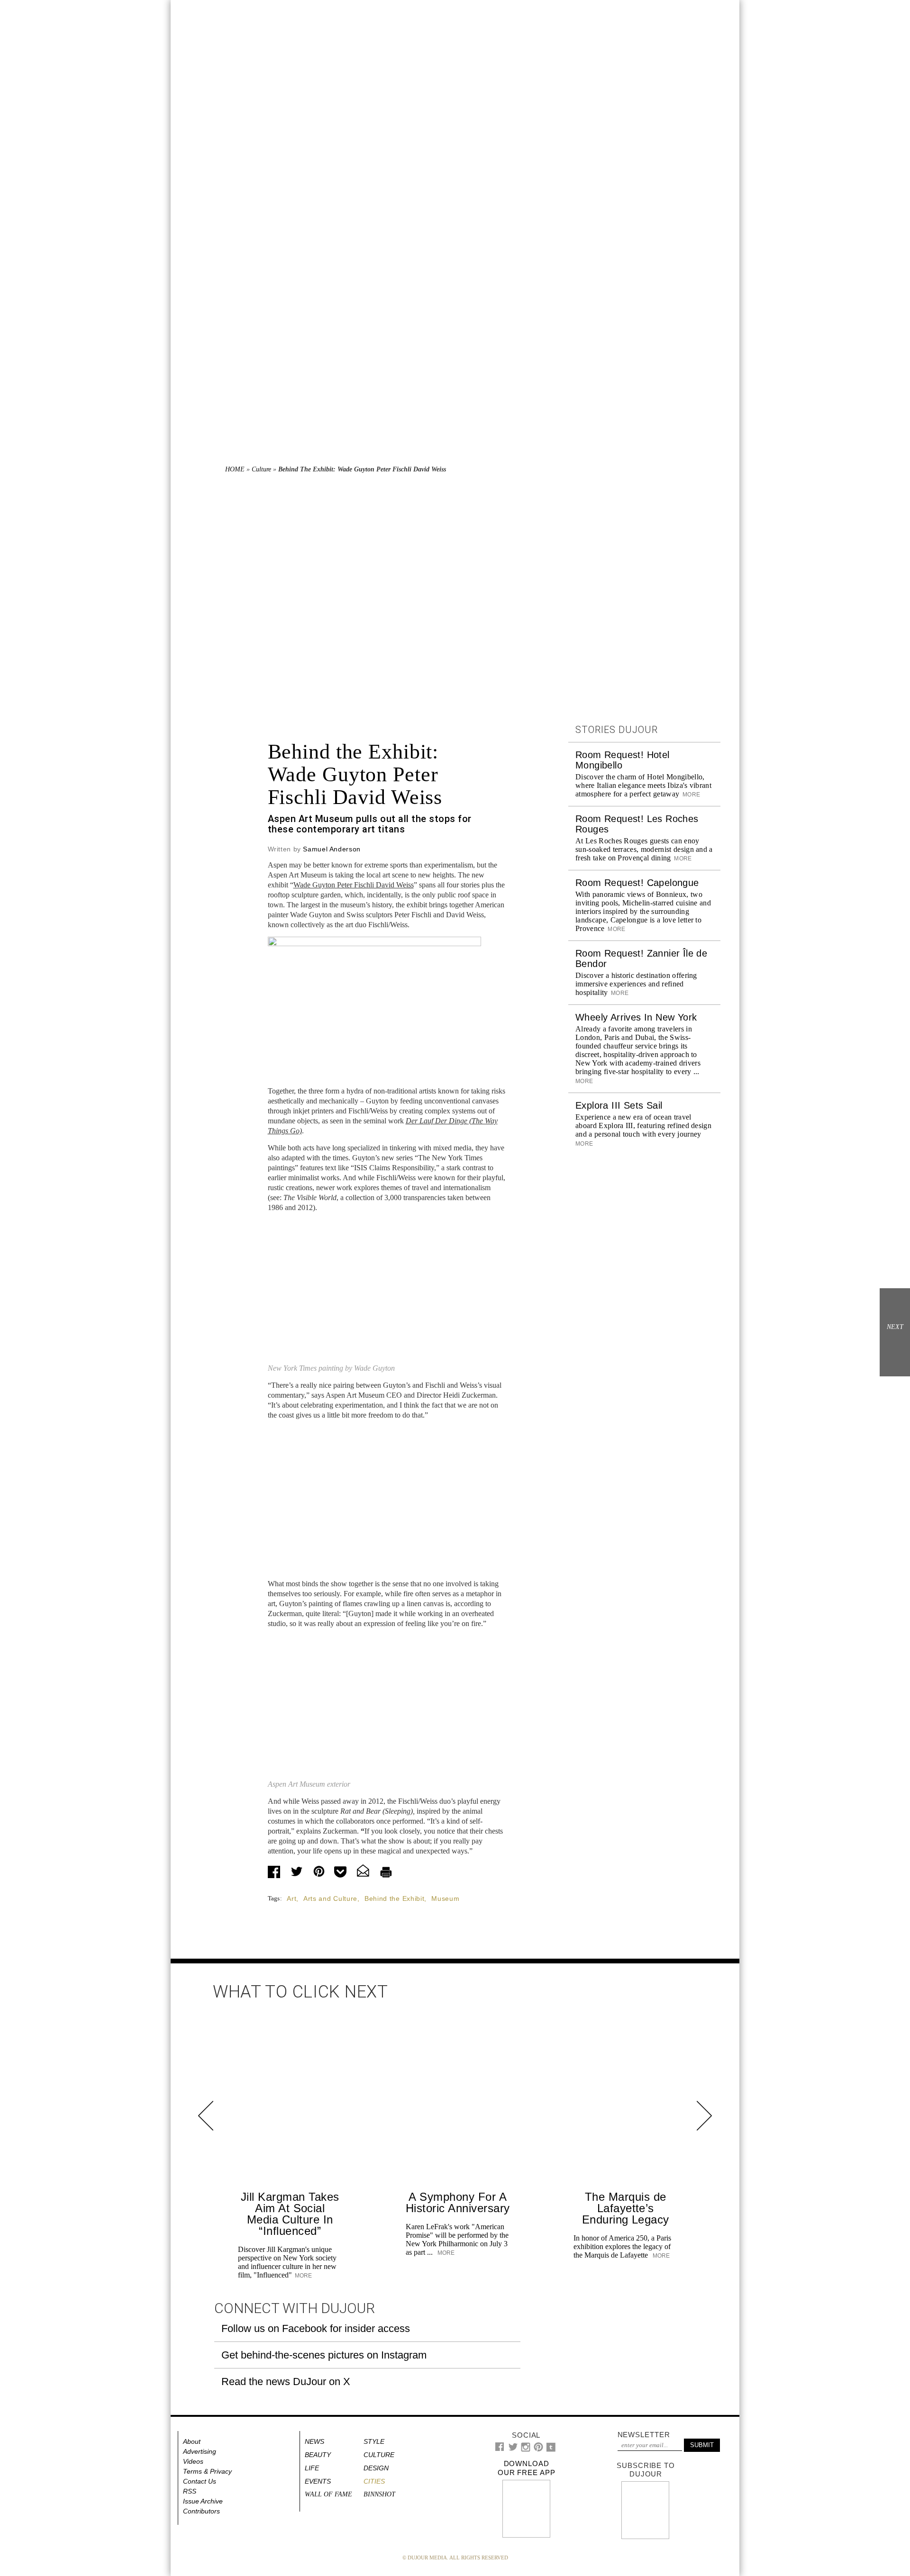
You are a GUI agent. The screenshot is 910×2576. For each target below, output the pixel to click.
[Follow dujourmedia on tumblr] (551, 2450)
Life (312, 2468)
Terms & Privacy (207, 2471)
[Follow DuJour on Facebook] (500, 2449)
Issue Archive (203, 2501)
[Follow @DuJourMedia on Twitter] (513, 2449)
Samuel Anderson (332, 849)
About (192, 2441)
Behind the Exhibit (395, 1898)
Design (376, 2468)
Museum (445, 1898)
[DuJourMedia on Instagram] (526, 2450)
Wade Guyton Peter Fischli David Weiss (354, 885)
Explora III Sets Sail (619, 1105)
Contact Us (200, 2481)
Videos (193, 2461)
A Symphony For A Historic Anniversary (458, 2202)
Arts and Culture (330, 1898)
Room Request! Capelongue (637, 883)
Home (235, 469)
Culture (261, 469)
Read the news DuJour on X (286, 2382)
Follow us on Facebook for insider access (316, 2328)
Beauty (318, 2455)
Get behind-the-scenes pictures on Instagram (324, 2355)
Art (291, 1898)
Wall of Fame (328, 2494)
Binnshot (379, 2494)
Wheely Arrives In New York (636, 1017)
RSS (190, 2491)
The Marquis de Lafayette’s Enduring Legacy (626, 2208)
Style (374, 2441)
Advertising (200, 2451)
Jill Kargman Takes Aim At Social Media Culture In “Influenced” (290, 2214)
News (314, 2441)
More (691, 795)
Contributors (201, 2511)
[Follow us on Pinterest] (538, 2449)
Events (318, 2481)
